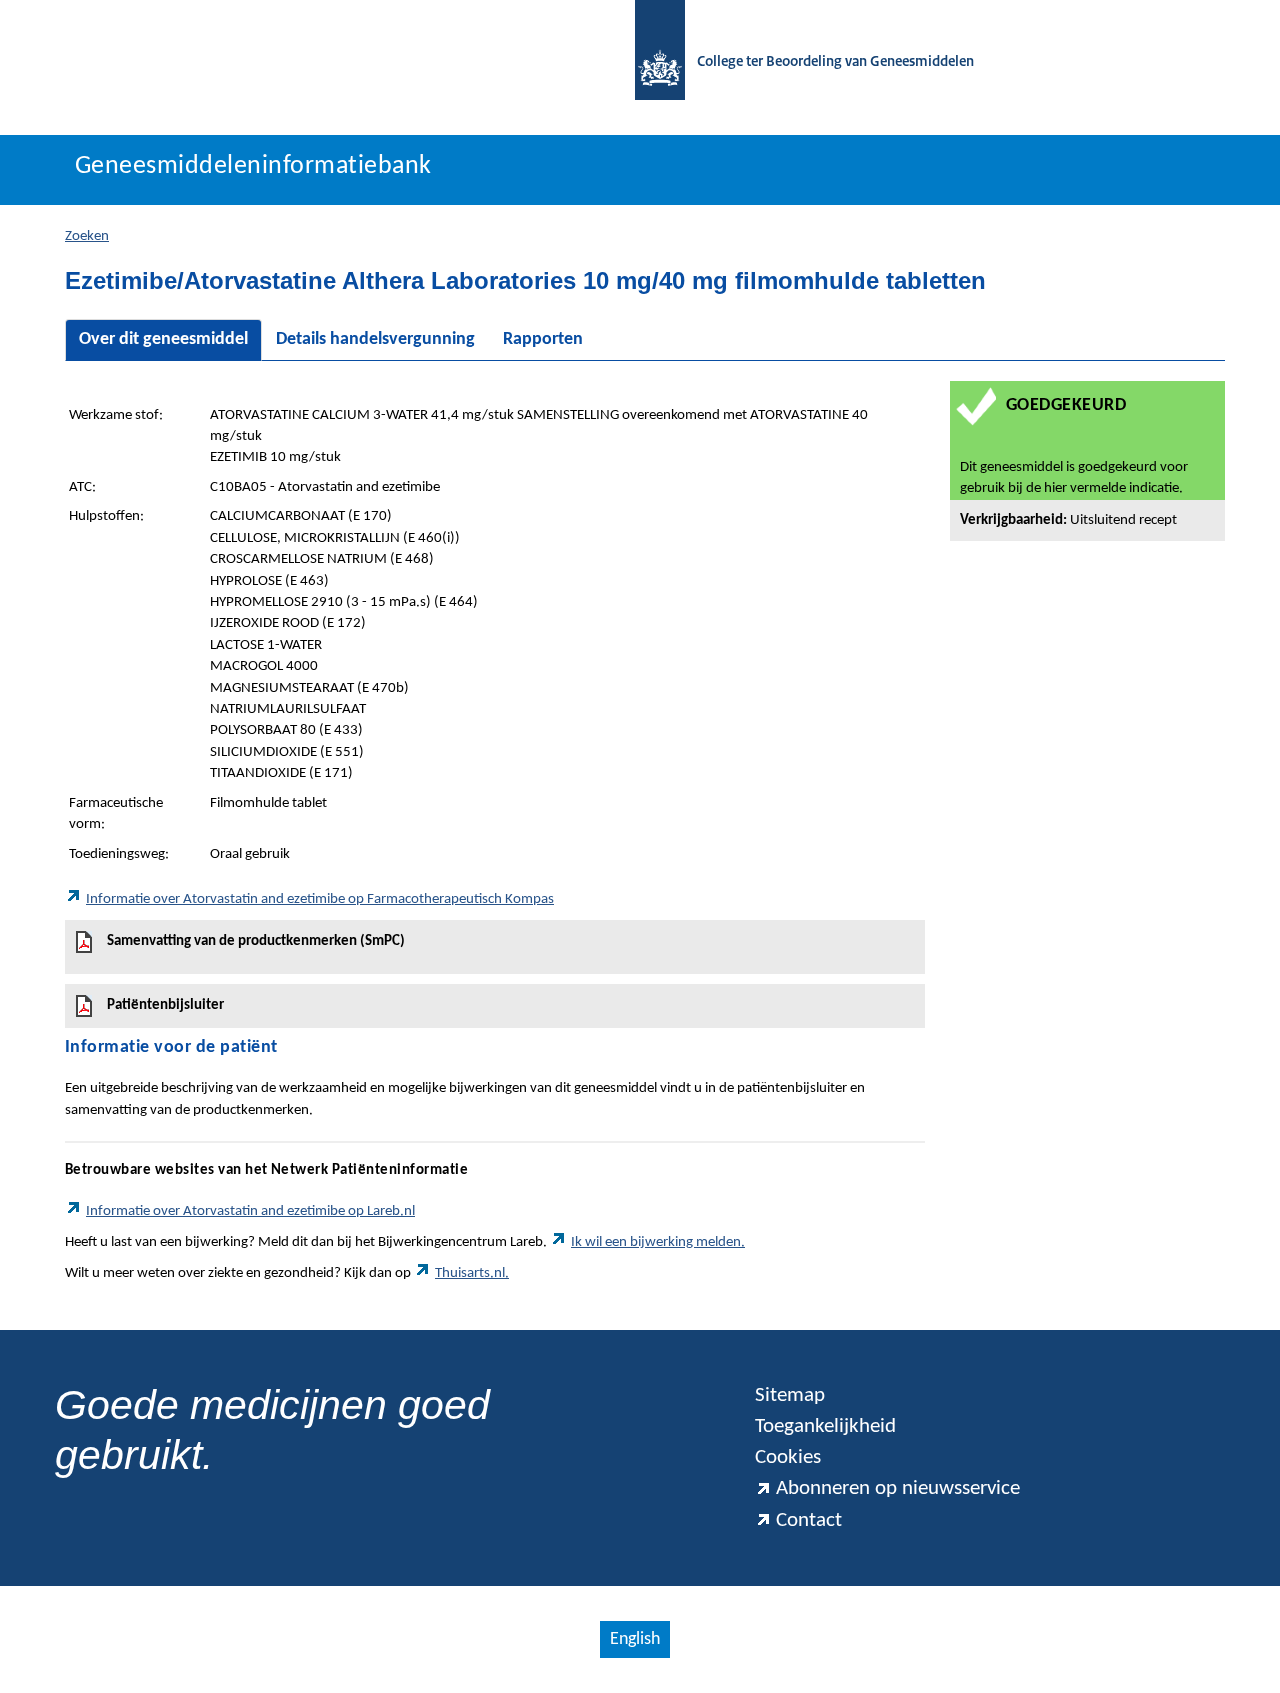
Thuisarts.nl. (472, 1273)
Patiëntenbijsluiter (165, 1005)
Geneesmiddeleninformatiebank (253, 166)
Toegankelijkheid (825, 1426)
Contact (809, 1520)
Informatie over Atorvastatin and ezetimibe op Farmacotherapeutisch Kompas (320, 899)
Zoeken (87, 236)
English (635, 1639)
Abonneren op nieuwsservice (898, 1488)
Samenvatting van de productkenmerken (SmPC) (256, 941)
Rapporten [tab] (543, 339)
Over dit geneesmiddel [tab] (163, 339)
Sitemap (790, 1395)
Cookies (788, 1457)
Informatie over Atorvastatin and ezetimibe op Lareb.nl (250, 1211)
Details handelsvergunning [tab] (375, 339)
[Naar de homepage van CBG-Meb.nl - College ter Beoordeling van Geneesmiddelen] (650, 62)
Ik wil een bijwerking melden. (658, 1242)
